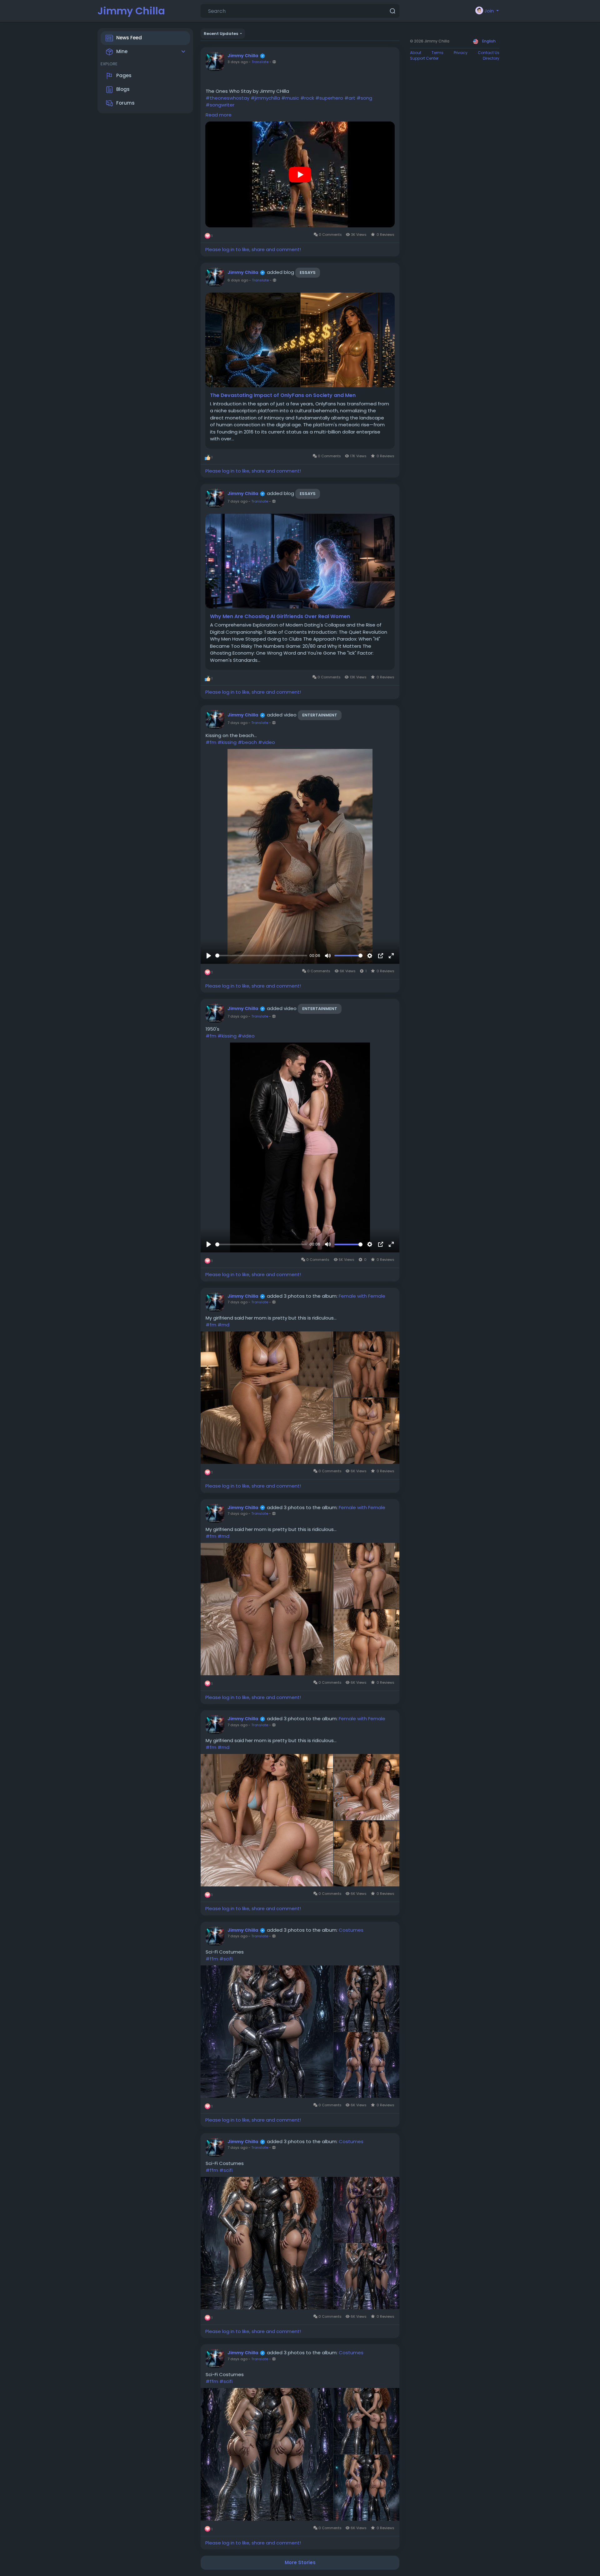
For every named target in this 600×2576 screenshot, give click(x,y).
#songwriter (220, 105)
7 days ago (237, 501)
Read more (219, 115)
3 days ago (238, 62)
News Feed (129, 38)
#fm (211, 742)
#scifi (226, 1959)
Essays (308, 272)
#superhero (329, 98)
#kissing (227, 742)
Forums (125, 103)
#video (267, 742)
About (416, 53)
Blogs (123, 89)
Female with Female (362, 1296)
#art (350, 98)
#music (290, 98)
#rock (307, 98)
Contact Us (489, 53)
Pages (124, 75)
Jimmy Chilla (131, 11)
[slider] (261, 956)
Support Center (424, 58)
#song (364, 98)
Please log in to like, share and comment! (253, 249)
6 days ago (238, 280)
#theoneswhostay (227, 98)
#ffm (212, 1959)
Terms (437, 53)
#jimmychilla (265, 98)
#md (223, 1325)
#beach (247, 742)
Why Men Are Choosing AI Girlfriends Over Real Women (280, 617)
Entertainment (320, 715)
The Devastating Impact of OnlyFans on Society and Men (283, 395)
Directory (491, 58)
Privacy (461, 53)
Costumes (351, 1930)
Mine (122, 51)
